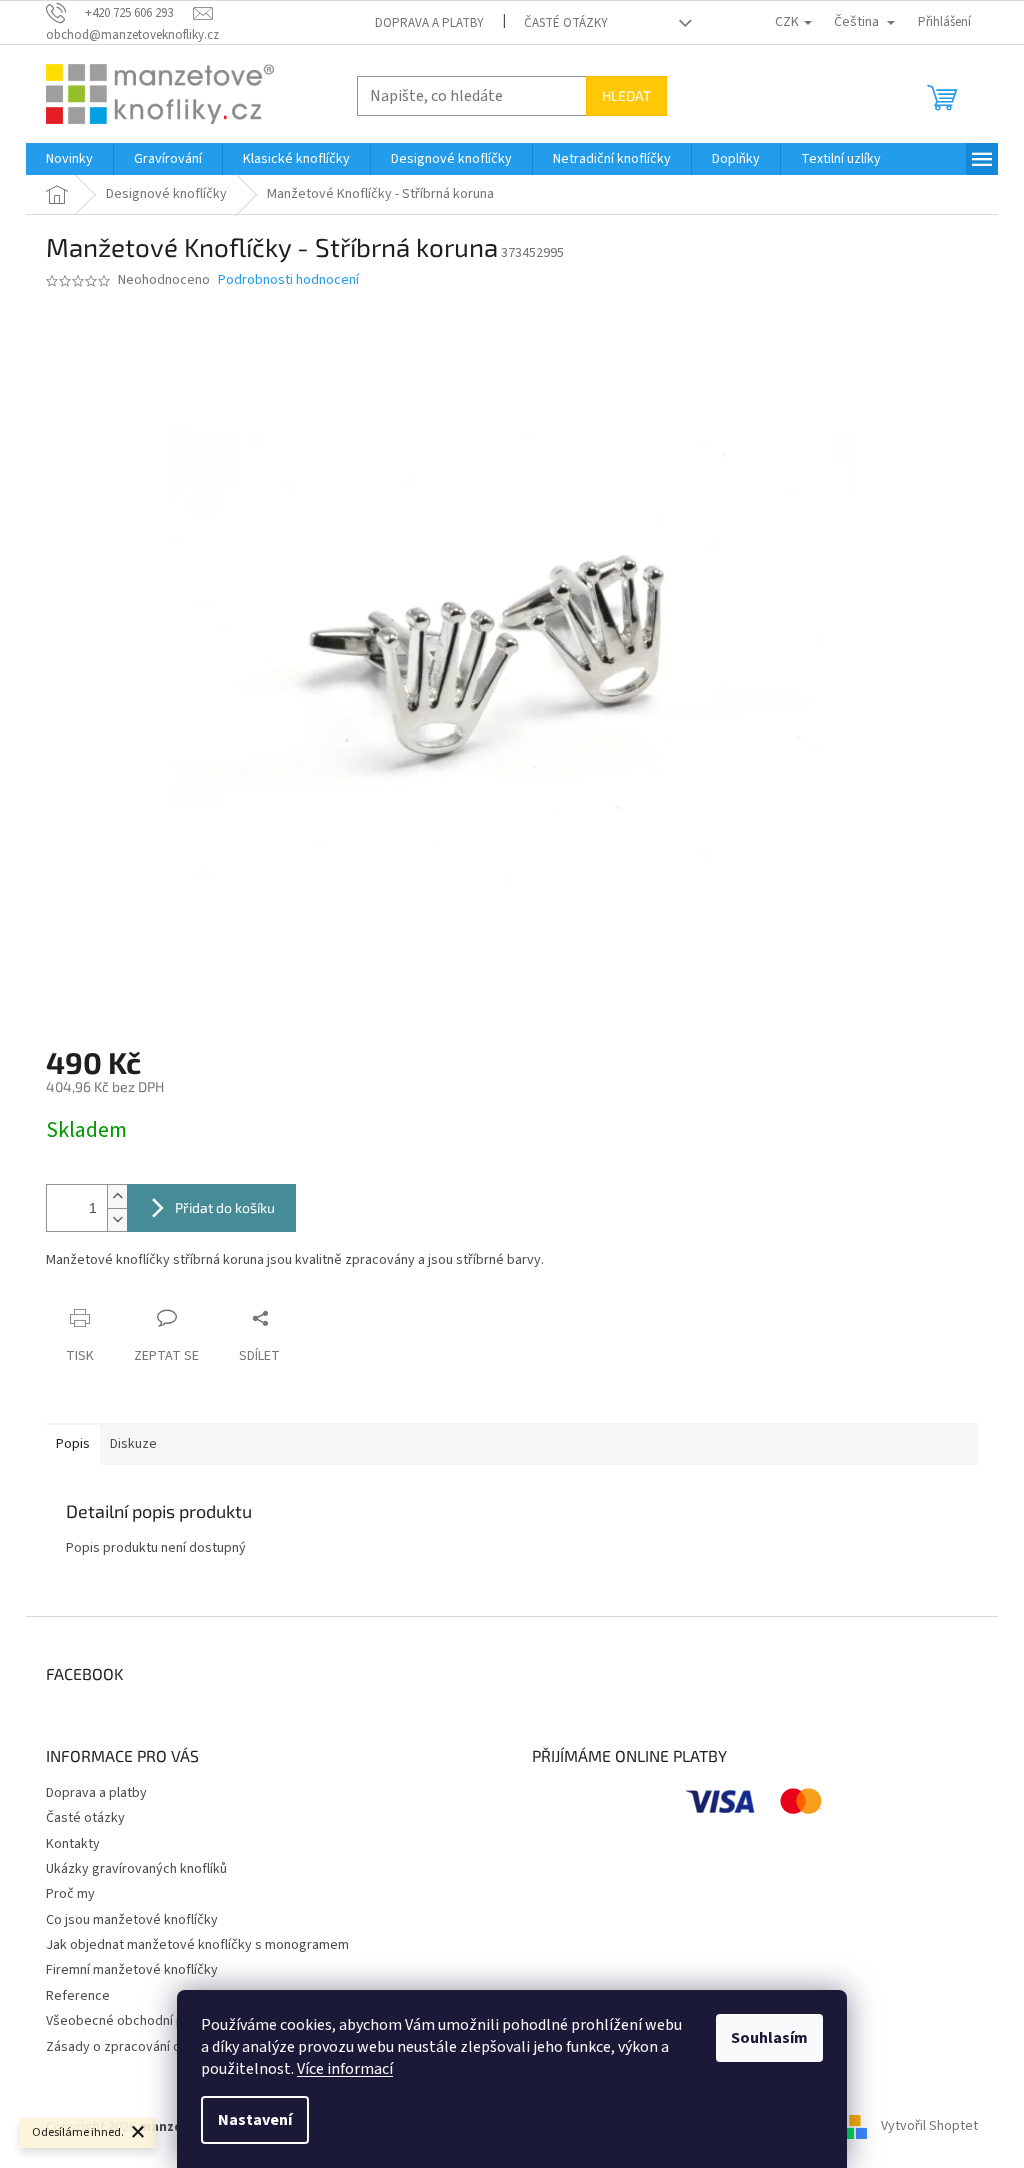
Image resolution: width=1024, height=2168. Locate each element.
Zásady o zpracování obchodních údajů (162, 2047)
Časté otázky (566, 23)
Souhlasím (769, 2038)
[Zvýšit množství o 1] (117, 1196)
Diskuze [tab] (133, 1444)
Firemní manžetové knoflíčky (132, 1970)
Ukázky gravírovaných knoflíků (136, 1869)
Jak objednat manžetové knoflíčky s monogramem (197, 1945)
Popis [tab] (73, 1444)
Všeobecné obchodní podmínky (140, 2021)
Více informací (345, 2069)
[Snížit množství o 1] (117, 1219)
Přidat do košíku (225, 1207)
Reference (78, 1996)
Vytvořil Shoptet (929, 2127)
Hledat (626, 95)
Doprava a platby (429, 23)
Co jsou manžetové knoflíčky (132, 1920)
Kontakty (73, 1844)
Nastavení (255, 2120)
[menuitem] (69, 159)
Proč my (70, 1894)
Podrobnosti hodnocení (288, 280)
